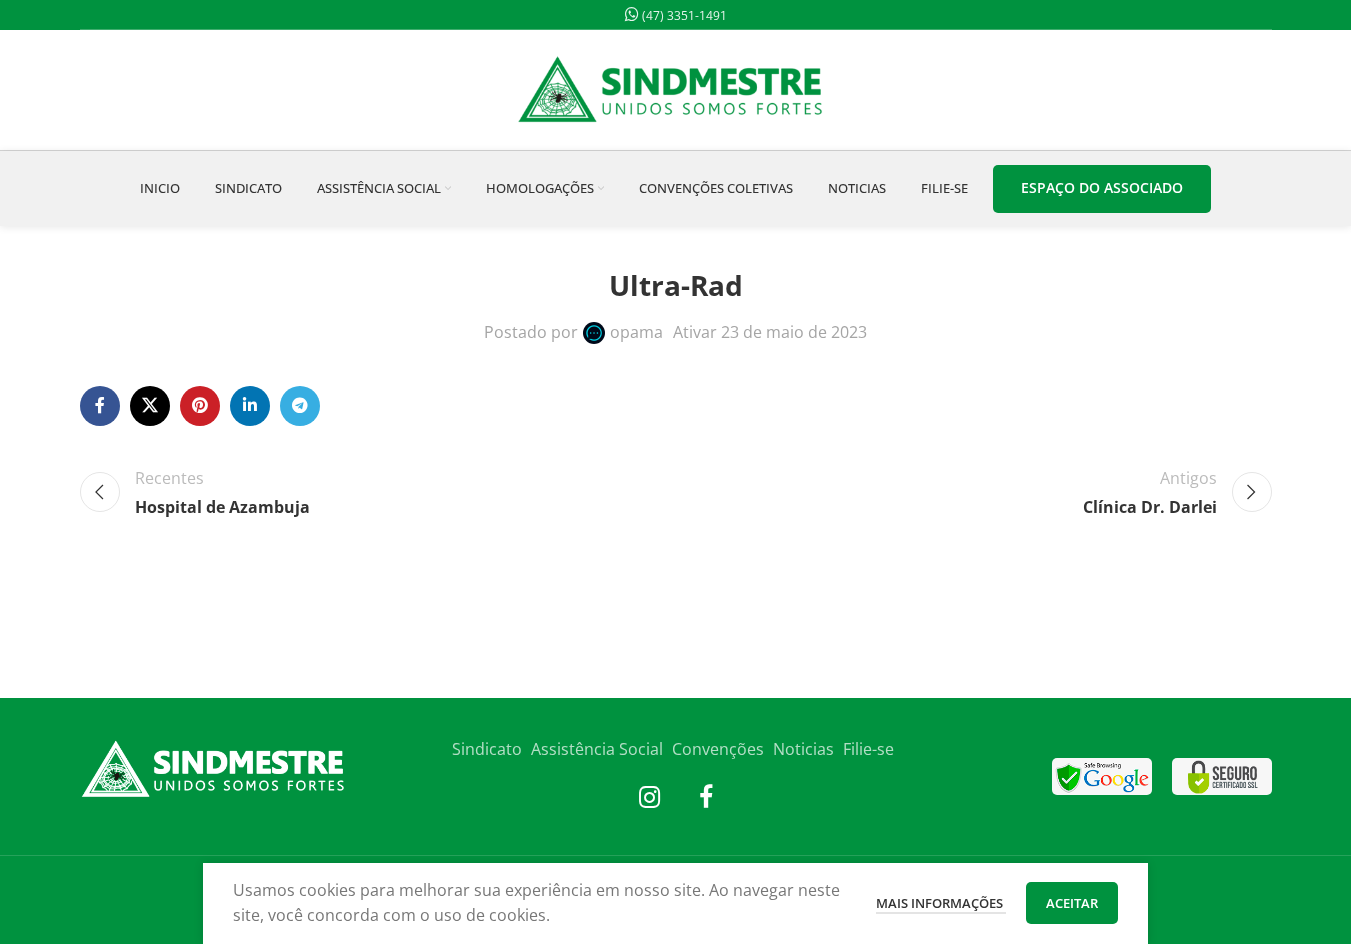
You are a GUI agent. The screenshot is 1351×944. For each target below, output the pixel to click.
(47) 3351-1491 (683, 15)
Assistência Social (597, 749)
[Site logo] (676, 88)
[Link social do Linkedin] (250, 406)
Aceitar (1072, 903)
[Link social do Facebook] (100, 406)
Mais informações (941, 903)
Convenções (718, 749)
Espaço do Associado (1102, 187)
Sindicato (487, 749)
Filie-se (868, 749)
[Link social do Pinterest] (200, 406)
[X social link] (150, 406)
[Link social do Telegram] (300, 406)
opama (636, 332)
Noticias (803, 749)
